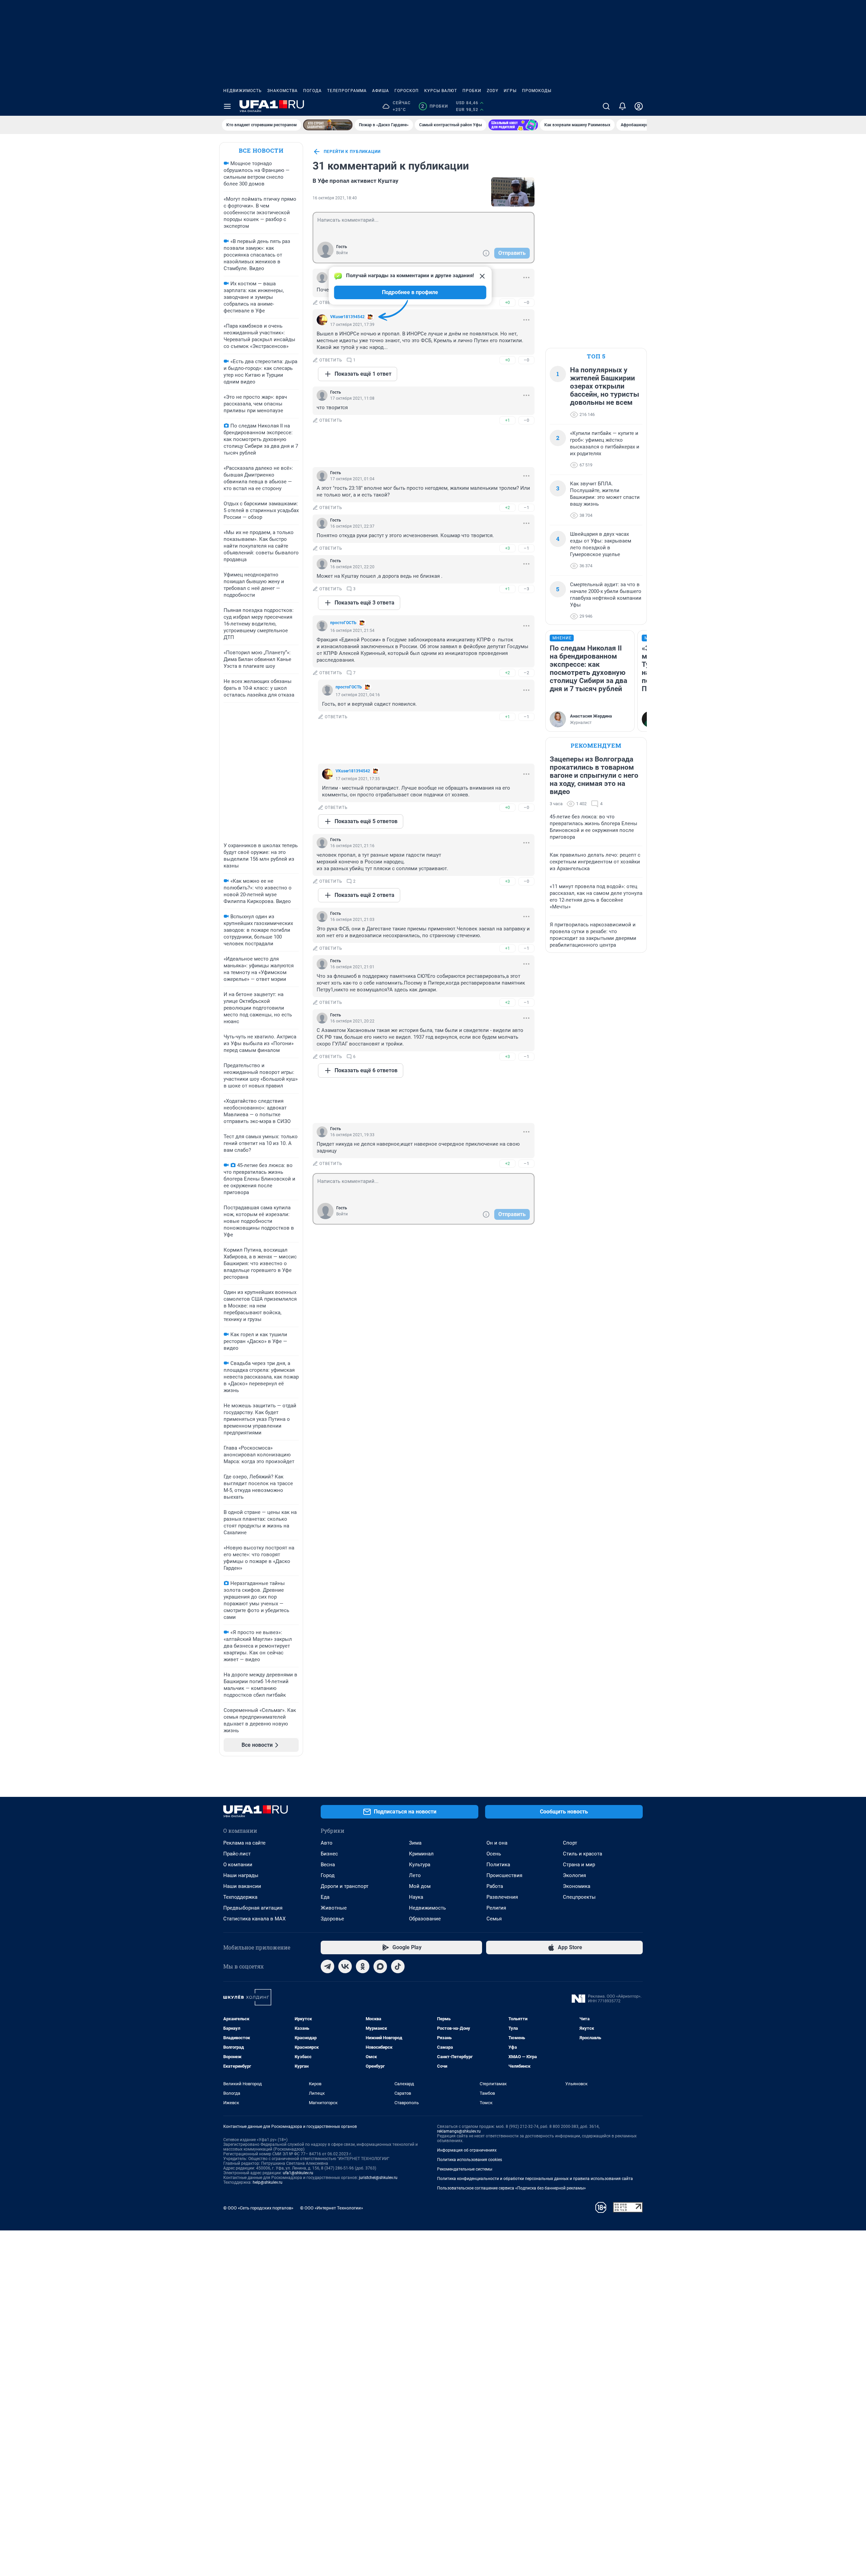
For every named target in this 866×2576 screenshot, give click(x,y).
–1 (526, 508)
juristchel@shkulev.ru (378, 2178)
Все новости (261, 150)
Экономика (577, 1886)
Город (328, 1875)
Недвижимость (243, 91)
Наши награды (241, 1875)
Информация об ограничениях (467, 2150)
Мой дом (420, 1886)
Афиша (381, 91)
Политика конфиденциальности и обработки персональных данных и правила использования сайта (535, 2179)
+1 (507, 420)
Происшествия (504, 1875)
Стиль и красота (583, 1854)
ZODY (493, 91)
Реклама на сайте (244, 1843)
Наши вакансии (242, 1886)
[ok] (363, 1966)
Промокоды (537, 91)
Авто (327, 1843)
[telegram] (327, 1966)
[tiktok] (398, 1966)
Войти (342, 253)
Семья (494, 1919)
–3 (526, 589)
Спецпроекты (579, 1897)
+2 (507, 508)
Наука (416, 1897)
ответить (331, 303)
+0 (507, 302)
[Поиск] (606, 106)
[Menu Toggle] (227, 106)
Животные (334, 1908)
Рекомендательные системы (465, 2169)
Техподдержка (240, 1897)
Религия (496, 1908)
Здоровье (332, 1919)
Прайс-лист (237, 1854)
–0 (526, 302)
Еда (325, 1897)
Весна (328, 1865)
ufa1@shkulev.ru (298, 2173)
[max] (380, 1966)
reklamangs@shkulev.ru (459, 2131)
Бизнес (329, 1854)
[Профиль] (639, 106)
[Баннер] (328, 125)
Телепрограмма (347, 91)
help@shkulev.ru (268, 2182)
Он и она (497, 1843)
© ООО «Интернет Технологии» (332, 2208)
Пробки (472, 91)
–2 (526, 673)
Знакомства (282, 91)
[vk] (345, 1966)
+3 (507, 548)
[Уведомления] (622, 106)
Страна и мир (579, 1865)
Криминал (421, 1854)
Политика (498, 1865)
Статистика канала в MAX (254, 1919)
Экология (574, 1875)
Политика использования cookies (470, 2160)
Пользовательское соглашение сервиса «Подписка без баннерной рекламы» (511, 2188)
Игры (510, 91)
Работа (495, 1886)
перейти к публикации (352, 152)
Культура (420, 1865)
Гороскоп (407, 91)
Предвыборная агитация (253, 1908)
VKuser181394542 (347, 317)
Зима (415, 1843)
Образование (425, 1919)
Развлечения (502, 1897)
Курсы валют (441, 91)
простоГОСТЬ (343, 623)
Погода (312, 91)
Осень (494, 1854)
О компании (238, 1865)
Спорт (570, 1843)
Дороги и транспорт (345, 1886)
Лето (415, 1875)
